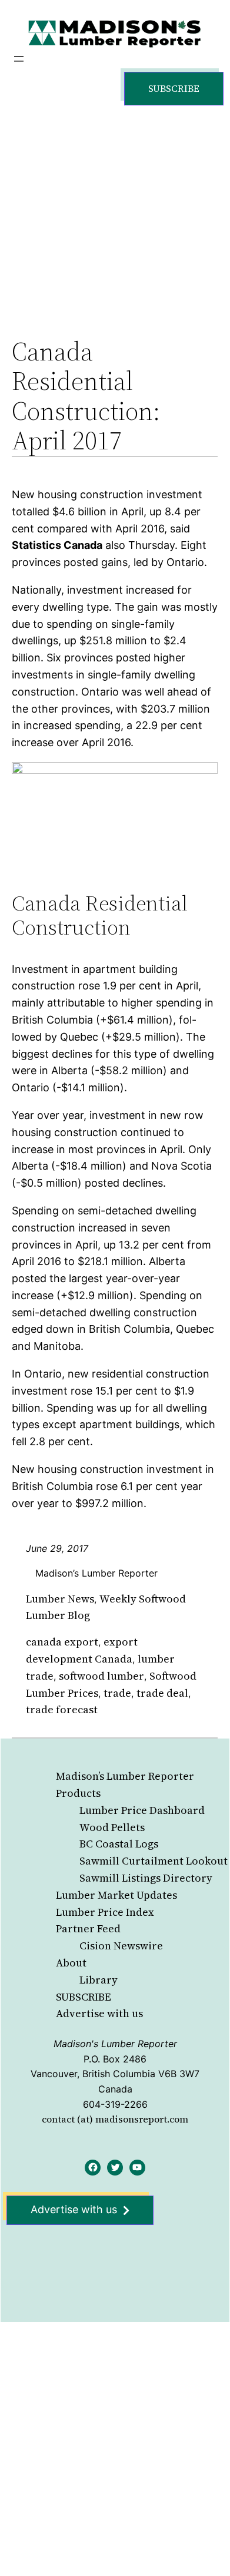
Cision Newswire (121, 1946)
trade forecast (62, 1709)
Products (78, 1793)
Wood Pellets (112, 1827)
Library (99, 1980)
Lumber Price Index (105, 1912)
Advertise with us (99, 2013)
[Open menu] (19, 59)
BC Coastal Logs (119, 1844)
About (71, 1963)
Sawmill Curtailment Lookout (154, 1861)
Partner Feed (88, 1928)
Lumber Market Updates (116, 1895)
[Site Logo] (115, 33)
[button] (174, 89)
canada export (62, 1642)
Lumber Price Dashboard (142, 1810)
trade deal (162, 1693)
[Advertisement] (115, 209)
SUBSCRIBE (84, 1997)
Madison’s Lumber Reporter (125, 1776)
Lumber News (60, 1599)
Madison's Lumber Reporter (115, 2044)
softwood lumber (101, 1676)
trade (117, 1693)
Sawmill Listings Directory (146, 1878)
